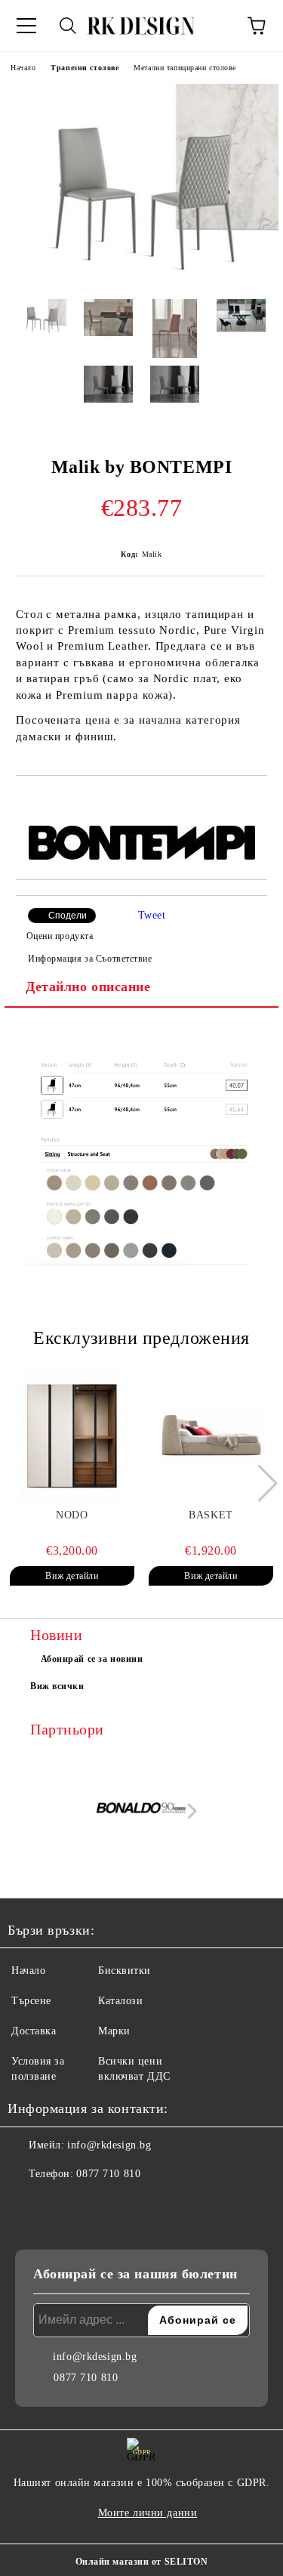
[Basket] (211, 1437)
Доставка (34, 2031)
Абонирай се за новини (92, 1659)
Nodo (72, 1515)
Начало (23, 68)
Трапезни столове (85, 68)
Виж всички (57, 1686)
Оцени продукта (60, 936)
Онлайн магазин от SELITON (142, 2562)
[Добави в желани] (256, 802)
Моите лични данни (148, 2513)
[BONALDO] (142, 1811)
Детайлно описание (88, 987)
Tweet (152, 915)
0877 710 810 (108, 2174)
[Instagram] (60, 2204)
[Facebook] (27, 2204)
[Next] (259, 1483)
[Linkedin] (94, 2204)
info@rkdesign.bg (109, 2145)
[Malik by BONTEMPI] (141, 276)
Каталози (120, 2001)
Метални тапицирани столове (185, 68)
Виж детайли (72, 1576)
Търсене (31, 2001)
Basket (211, 1515)
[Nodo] (72, 1437)
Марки (114, 2031)
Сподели (68, 916)
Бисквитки (125, 1971)
